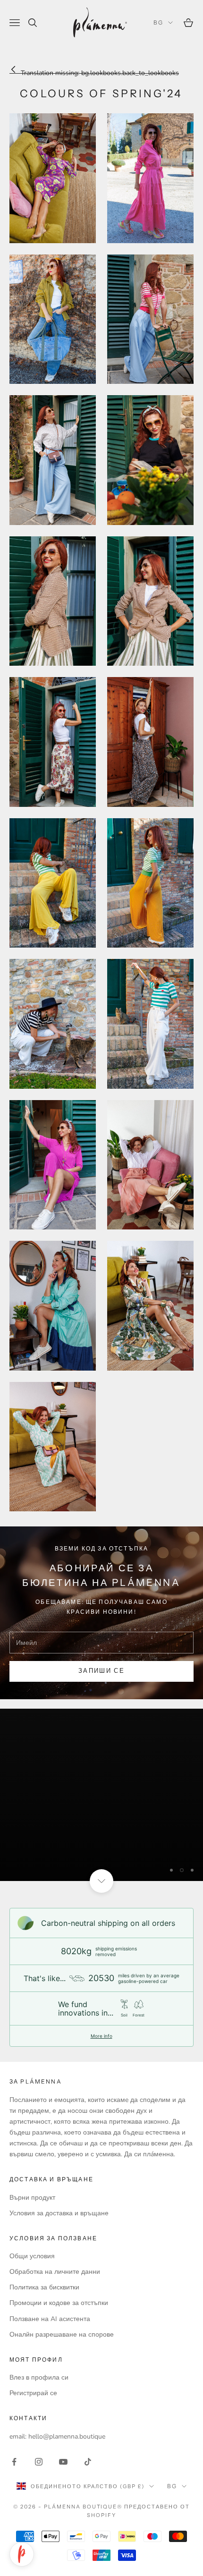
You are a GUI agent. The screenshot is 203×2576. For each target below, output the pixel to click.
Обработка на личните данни (55, 2272)
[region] (101, 1795)
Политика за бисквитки (44, 2287)
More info (101, 2036)
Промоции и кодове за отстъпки (59, 2303)
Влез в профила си (39, 2377)
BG (158, 22)
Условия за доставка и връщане (59, 2213)
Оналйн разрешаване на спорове (62, 2334)
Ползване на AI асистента (50, 2319)
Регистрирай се (33, 2393)
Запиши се (101, 2542)
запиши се (101, 1671)
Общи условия (32, 2256)
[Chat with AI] (22, 2554)
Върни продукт (32, 2198)
